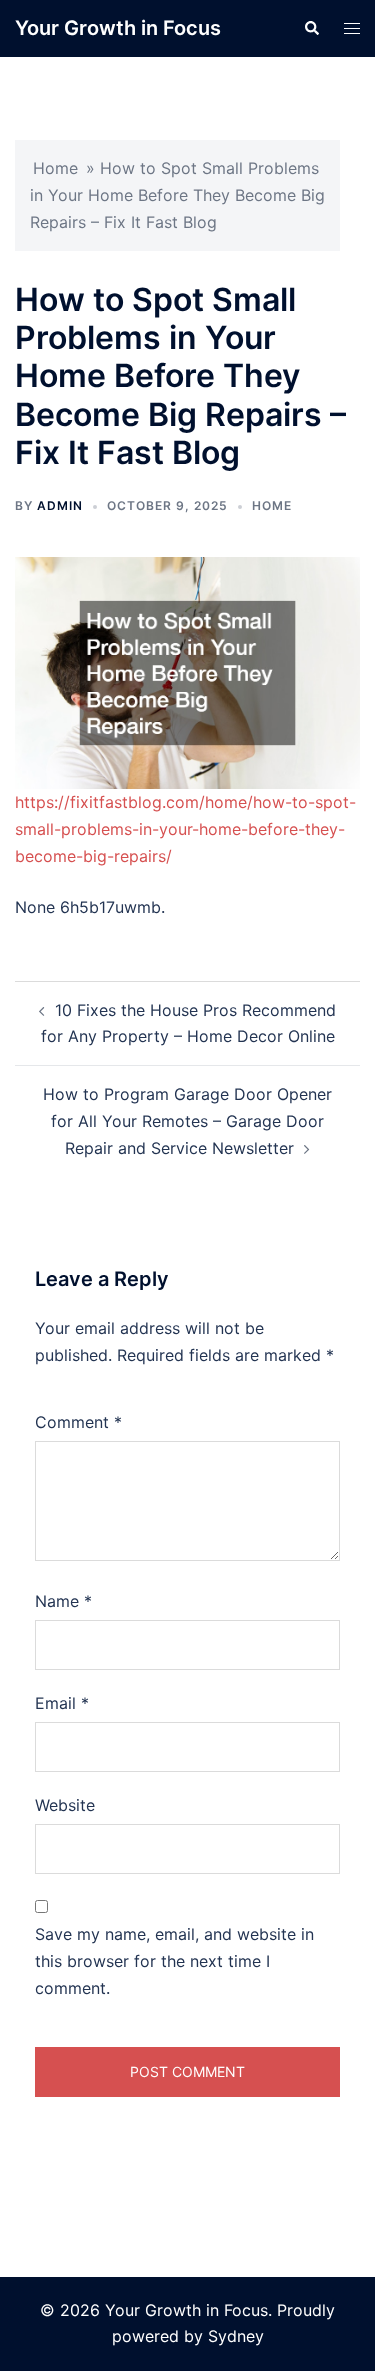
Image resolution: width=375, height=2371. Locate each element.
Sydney (236, 2336)
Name (63, 1601)
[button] (311, 28)
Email (62, 1703)
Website (65, 1805)
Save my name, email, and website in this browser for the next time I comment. (174, 1961)
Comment (78, 1422)
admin (60, 505)
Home (55, 168)
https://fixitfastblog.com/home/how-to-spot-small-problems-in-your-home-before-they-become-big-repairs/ (185, 829)
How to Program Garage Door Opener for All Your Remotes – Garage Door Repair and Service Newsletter (187, 1121)
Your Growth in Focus (118, 28)
